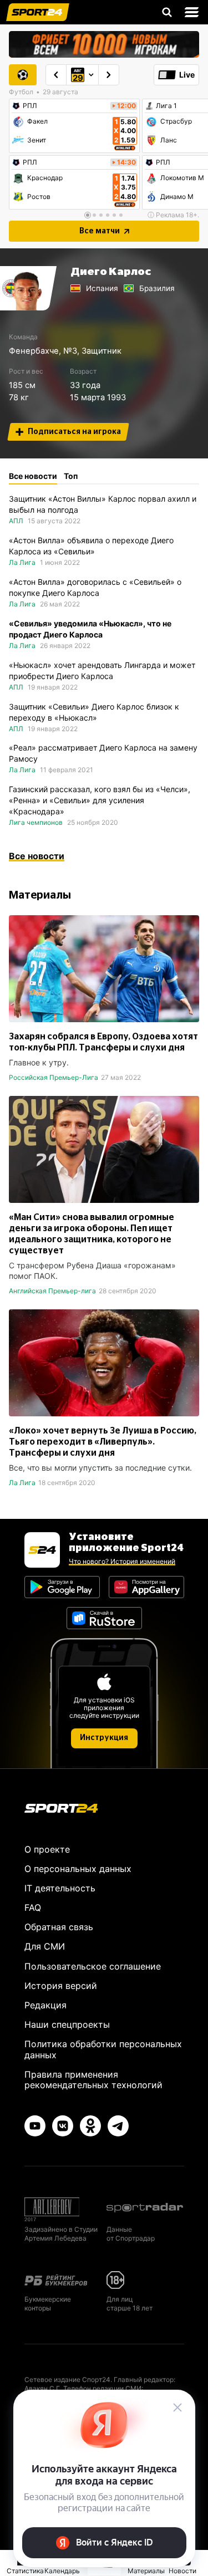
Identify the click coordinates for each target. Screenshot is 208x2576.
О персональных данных (78, 1869)
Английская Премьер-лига (52, 1291)
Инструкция (104, 1738)
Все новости (37, 856)
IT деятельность (60, 1888)
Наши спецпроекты (67, 2024)
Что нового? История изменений (122, 1561)
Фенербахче (34, 351)
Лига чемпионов (36, 822)
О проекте (47, 1849)
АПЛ (16, 521)
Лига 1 (166, 106)
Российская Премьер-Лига (54, 1077)
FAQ (33, 1907)
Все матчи (100, 231)
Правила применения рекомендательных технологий (93, 2080)
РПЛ (30, 106)
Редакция (45, 2005)
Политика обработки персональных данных (103, 2049)
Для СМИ (45, 1946)
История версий (61, 1986)
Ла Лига (22, 562)
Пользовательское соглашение (93, 1966)
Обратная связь (59, 1927)
